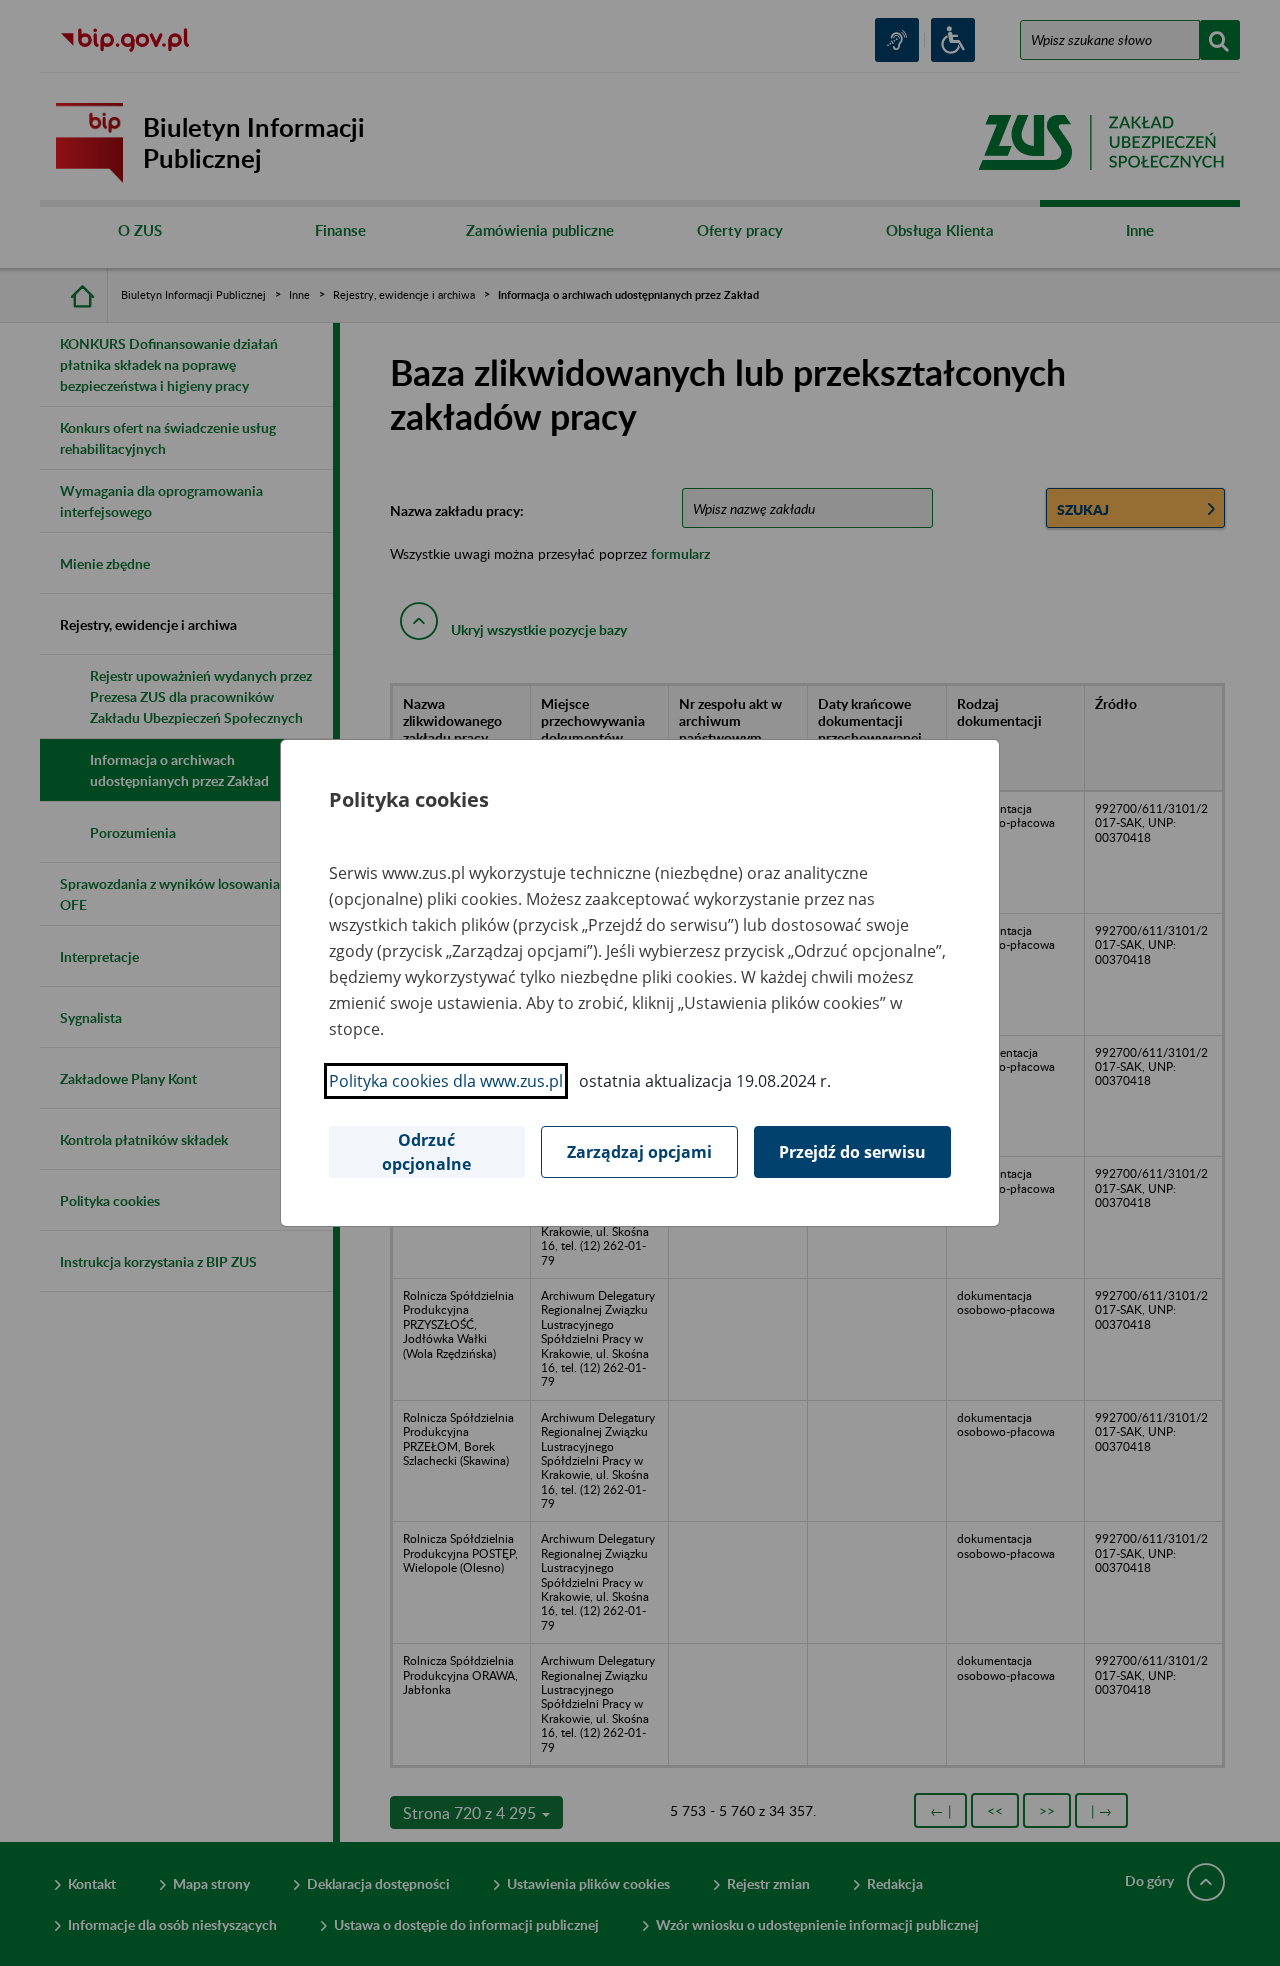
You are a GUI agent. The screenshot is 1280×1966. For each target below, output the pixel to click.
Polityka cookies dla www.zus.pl (446, 1081)
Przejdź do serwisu (852, 1152)
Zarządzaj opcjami (639, 1152)
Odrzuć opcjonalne (426, 1152)
